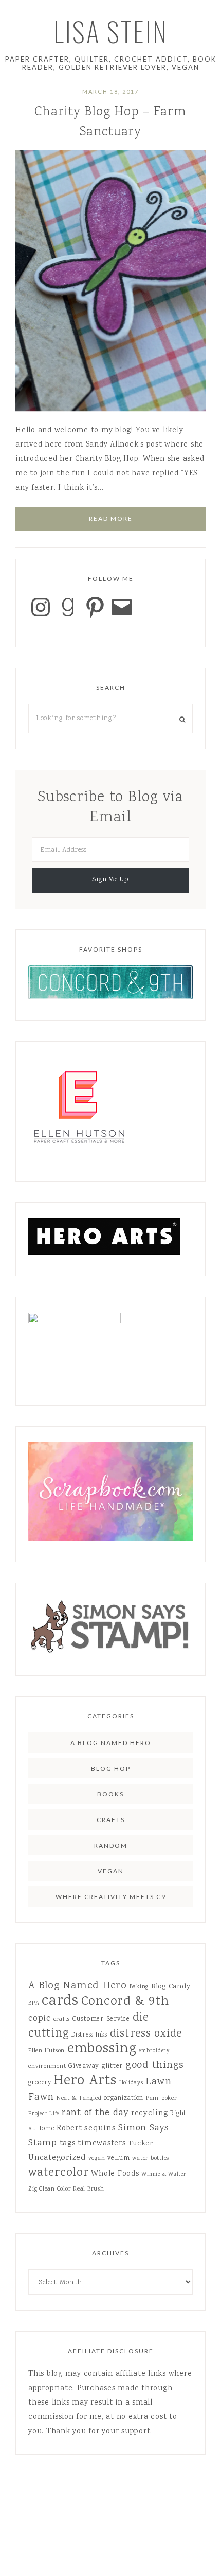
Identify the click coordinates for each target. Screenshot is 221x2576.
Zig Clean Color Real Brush (66, 2189)
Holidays (131, 2083)
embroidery (154, 2051)
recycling (150, 2113)
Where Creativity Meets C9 (111, 1897)
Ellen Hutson (47, 2051)
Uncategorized (57, 2158)
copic (40, 2019)
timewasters (102, 2144)
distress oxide (146, 2034)
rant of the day (95, 2113)
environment (47, 2067)
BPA (34, 2003)
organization (124, 2098)
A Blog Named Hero (111, 1743)
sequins (100, 2129)
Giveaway (84, 2066)
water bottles (151, 2158)
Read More (111, 519)
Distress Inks (89, 2035)
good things (155, 2066)
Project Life (44, 2114)
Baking (139, 1987)
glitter (112, 2066)
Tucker (141, 2144)
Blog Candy (171, 1987)
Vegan (111, 1871)
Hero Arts (85, 2081)
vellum (119, 2158)
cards (60, 2001)
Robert (69, 2129)
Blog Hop (111, 1768)
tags (68, 2144)
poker (169, 2098)
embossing (102, 2049)
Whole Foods (115, 2174)
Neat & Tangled (79, 2098)
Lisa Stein (111, 31)
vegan (97, 2158)
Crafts (111, 1820)
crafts (62, 2019)
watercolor (59, 2173)
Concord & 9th (125, 2002)
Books (110, 1794)
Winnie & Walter (164, 2174)
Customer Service (101, 2019)
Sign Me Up (110, 880)
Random (111, 1845)
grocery (40, 2083)
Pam (152, 2098)
